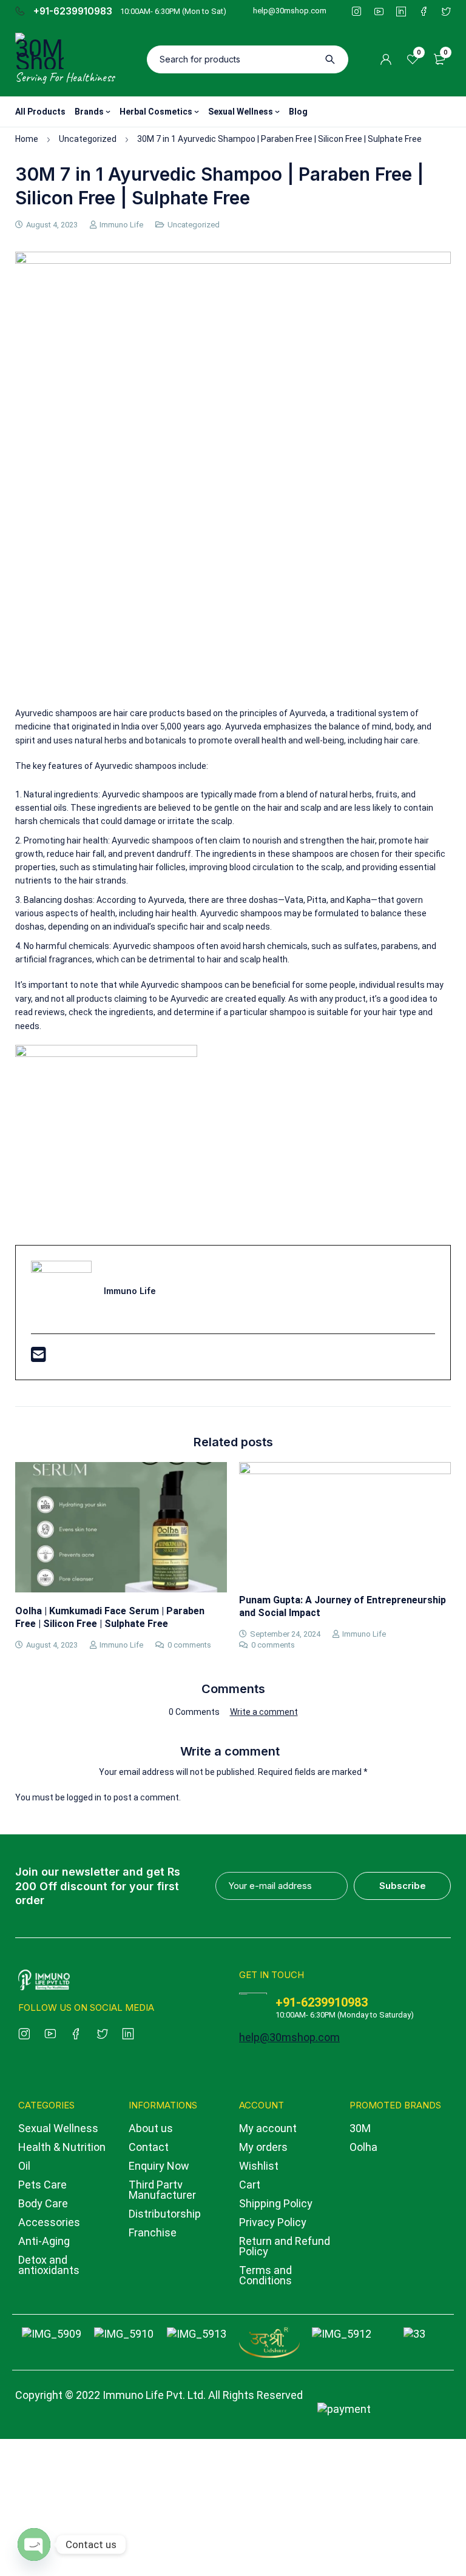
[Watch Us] (50, 2032)
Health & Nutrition (62, 2147)
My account (268, 2128)
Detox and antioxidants (49, 2265)
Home (27, 139)
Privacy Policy (273, 2222)
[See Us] (24, 2032)
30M (360, 2128)
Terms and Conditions (265, 2275)
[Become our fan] (76, 2032)
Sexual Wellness (58, 2128)
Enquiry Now (159, 2166)
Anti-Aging (44, 2241)
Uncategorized (88, 139)
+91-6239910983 (73, 12)
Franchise (153, 2232)
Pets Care (42, 2185)
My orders (263, 2147)
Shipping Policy (276, 2203)
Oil (24, 2166)
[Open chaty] (34, 2544)
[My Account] (386, 59)
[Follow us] (102, 2032)
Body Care (43, 2203)
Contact (149, 2147)
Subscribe (403, 1886)
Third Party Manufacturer (162, 2190)
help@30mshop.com (290, 11)
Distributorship (165, 2214)
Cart (250, 2185)
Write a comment (264, 1712)
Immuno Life (121, 225)
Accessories (49, 2222)
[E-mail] (39, 1358)
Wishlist (259, 2166)
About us (151, 2128)
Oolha (363, 2147)
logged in (84, 1797)
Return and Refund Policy (285, 2246)
